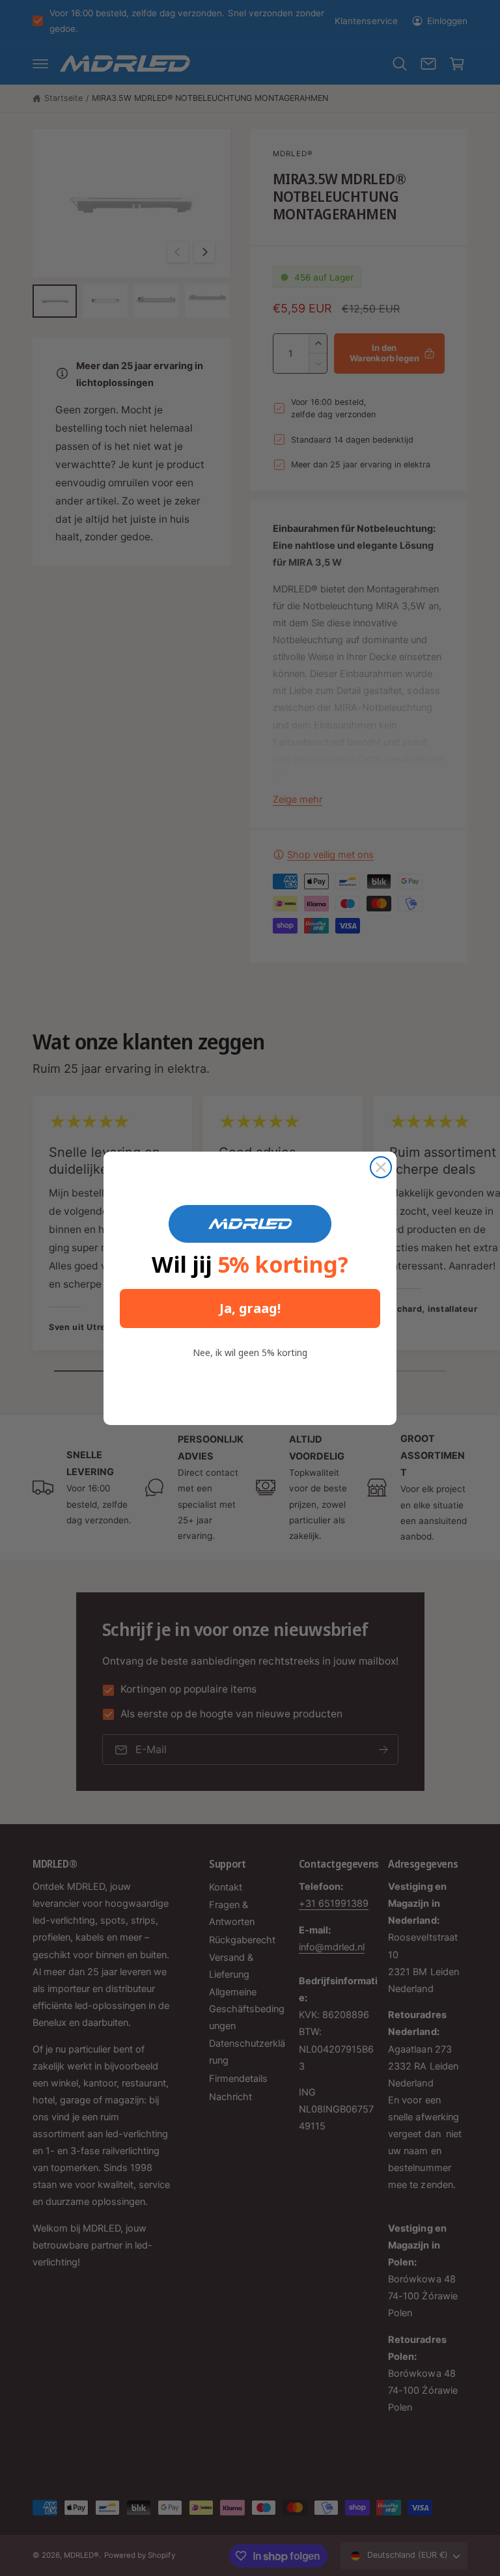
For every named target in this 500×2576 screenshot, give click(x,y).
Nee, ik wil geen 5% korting (250, 1352)
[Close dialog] (381, 1167)
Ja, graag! (250, 1308)
